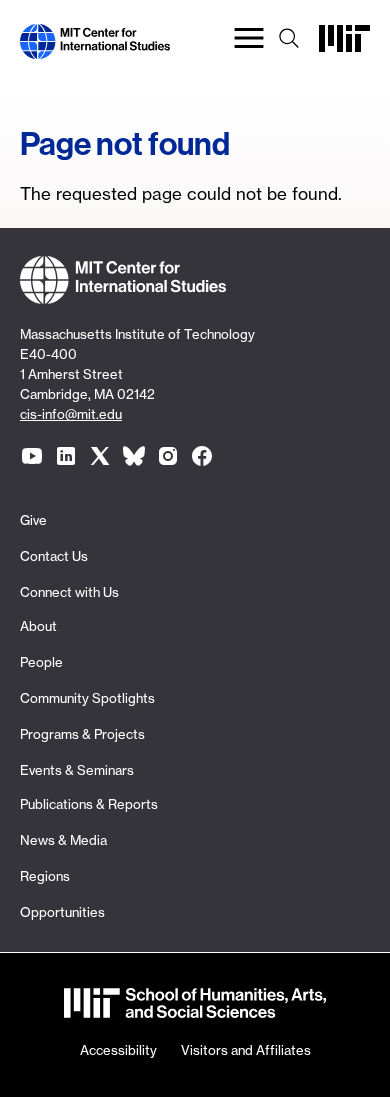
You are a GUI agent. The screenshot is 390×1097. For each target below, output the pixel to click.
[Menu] (249, 41)
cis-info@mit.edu (71, 414)
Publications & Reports (89, 804)
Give (33, 520)
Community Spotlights (87, 698)
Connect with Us (69, 592)
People (41, 662)
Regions (45, 876)
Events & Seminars (77, 770)
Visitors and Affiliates (246, 1050)
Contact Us (54, 556)
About (38, 626)
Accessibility (118, 1050)
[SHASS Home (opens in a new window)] (195, 1005)
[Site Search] (289, 41)
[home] (95, 46)
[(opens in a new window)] (32, 456)
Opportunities (62, 912)
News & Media (63, 840)
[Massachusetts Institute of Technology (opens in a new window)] (344, 46)
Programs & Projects (82, 734)
